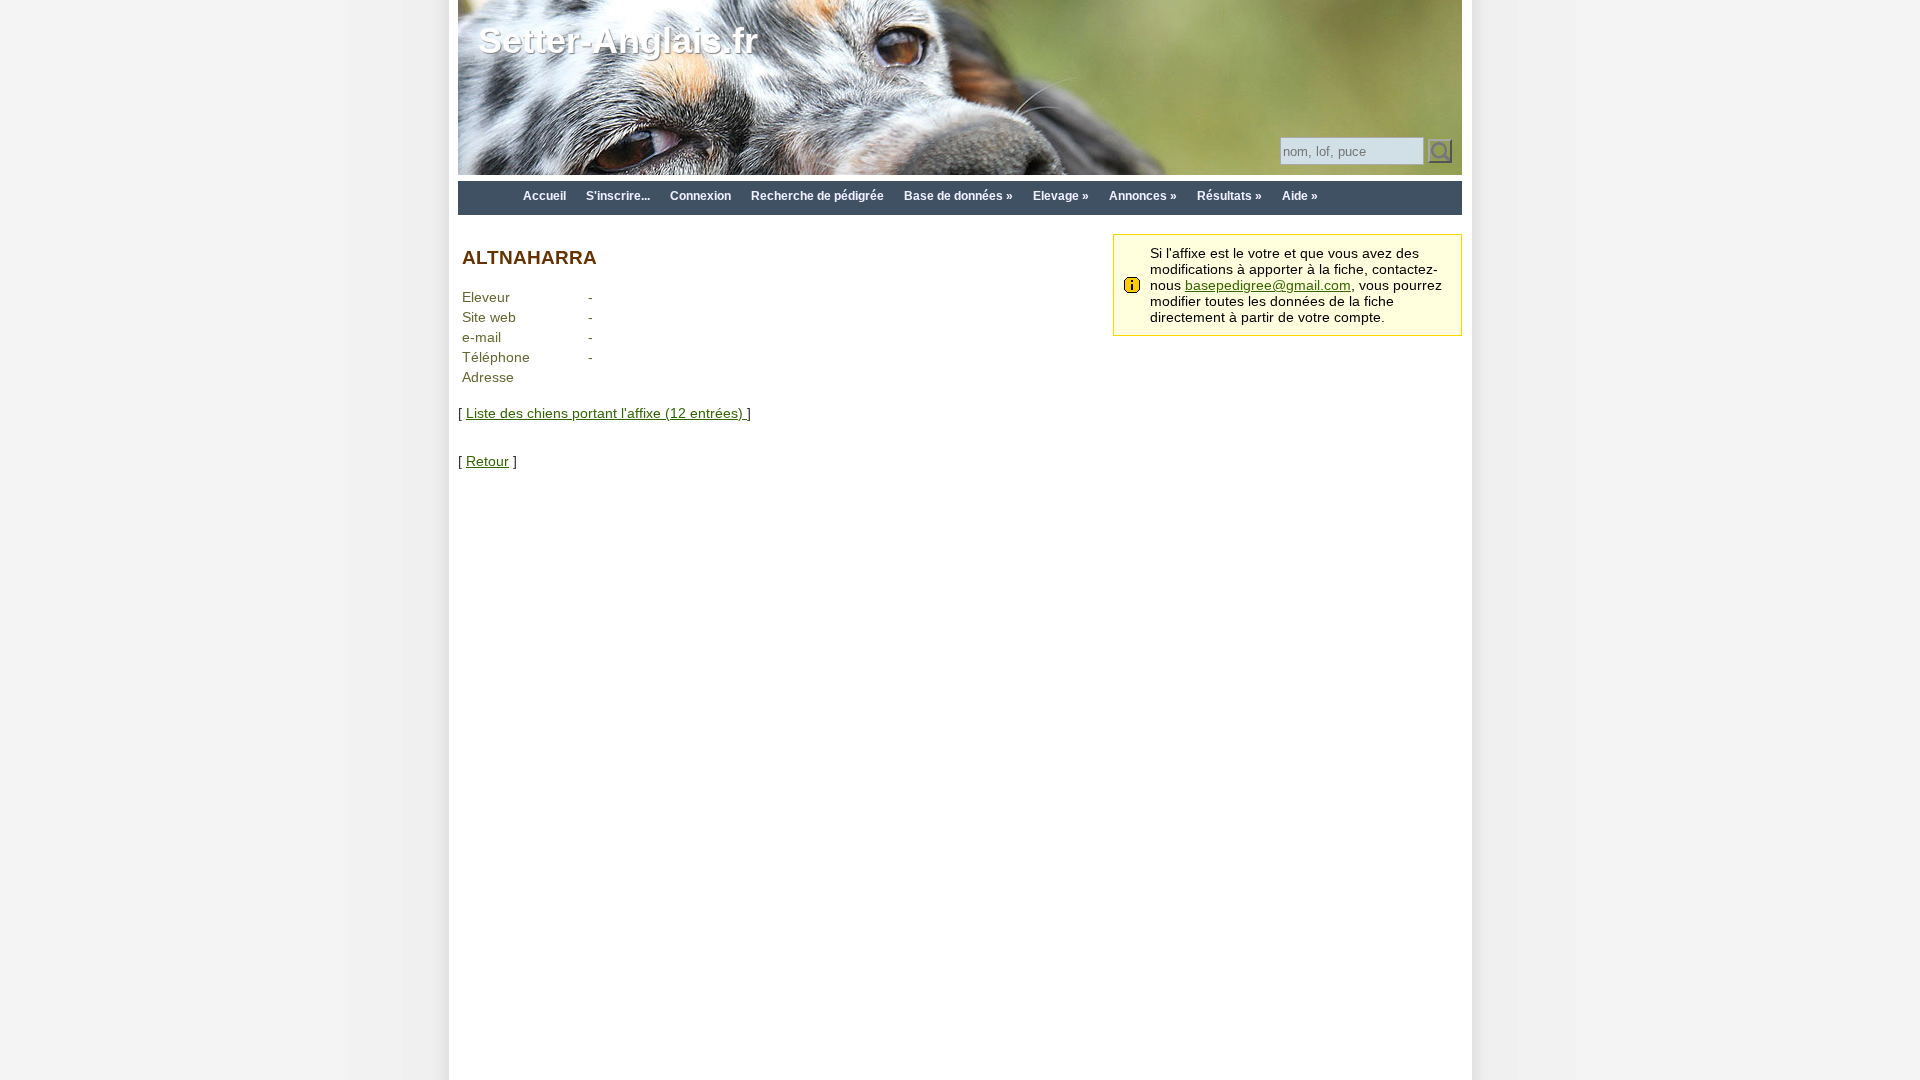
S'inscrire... (618, 196)
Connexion (700, 196)
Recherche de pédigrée (817, 196)
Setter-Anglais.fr (618, 40)
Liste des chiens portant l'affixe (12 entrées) (606, 413)
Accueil (544, 196)
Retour (487, 461)
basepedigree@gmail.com (1268, 285)
